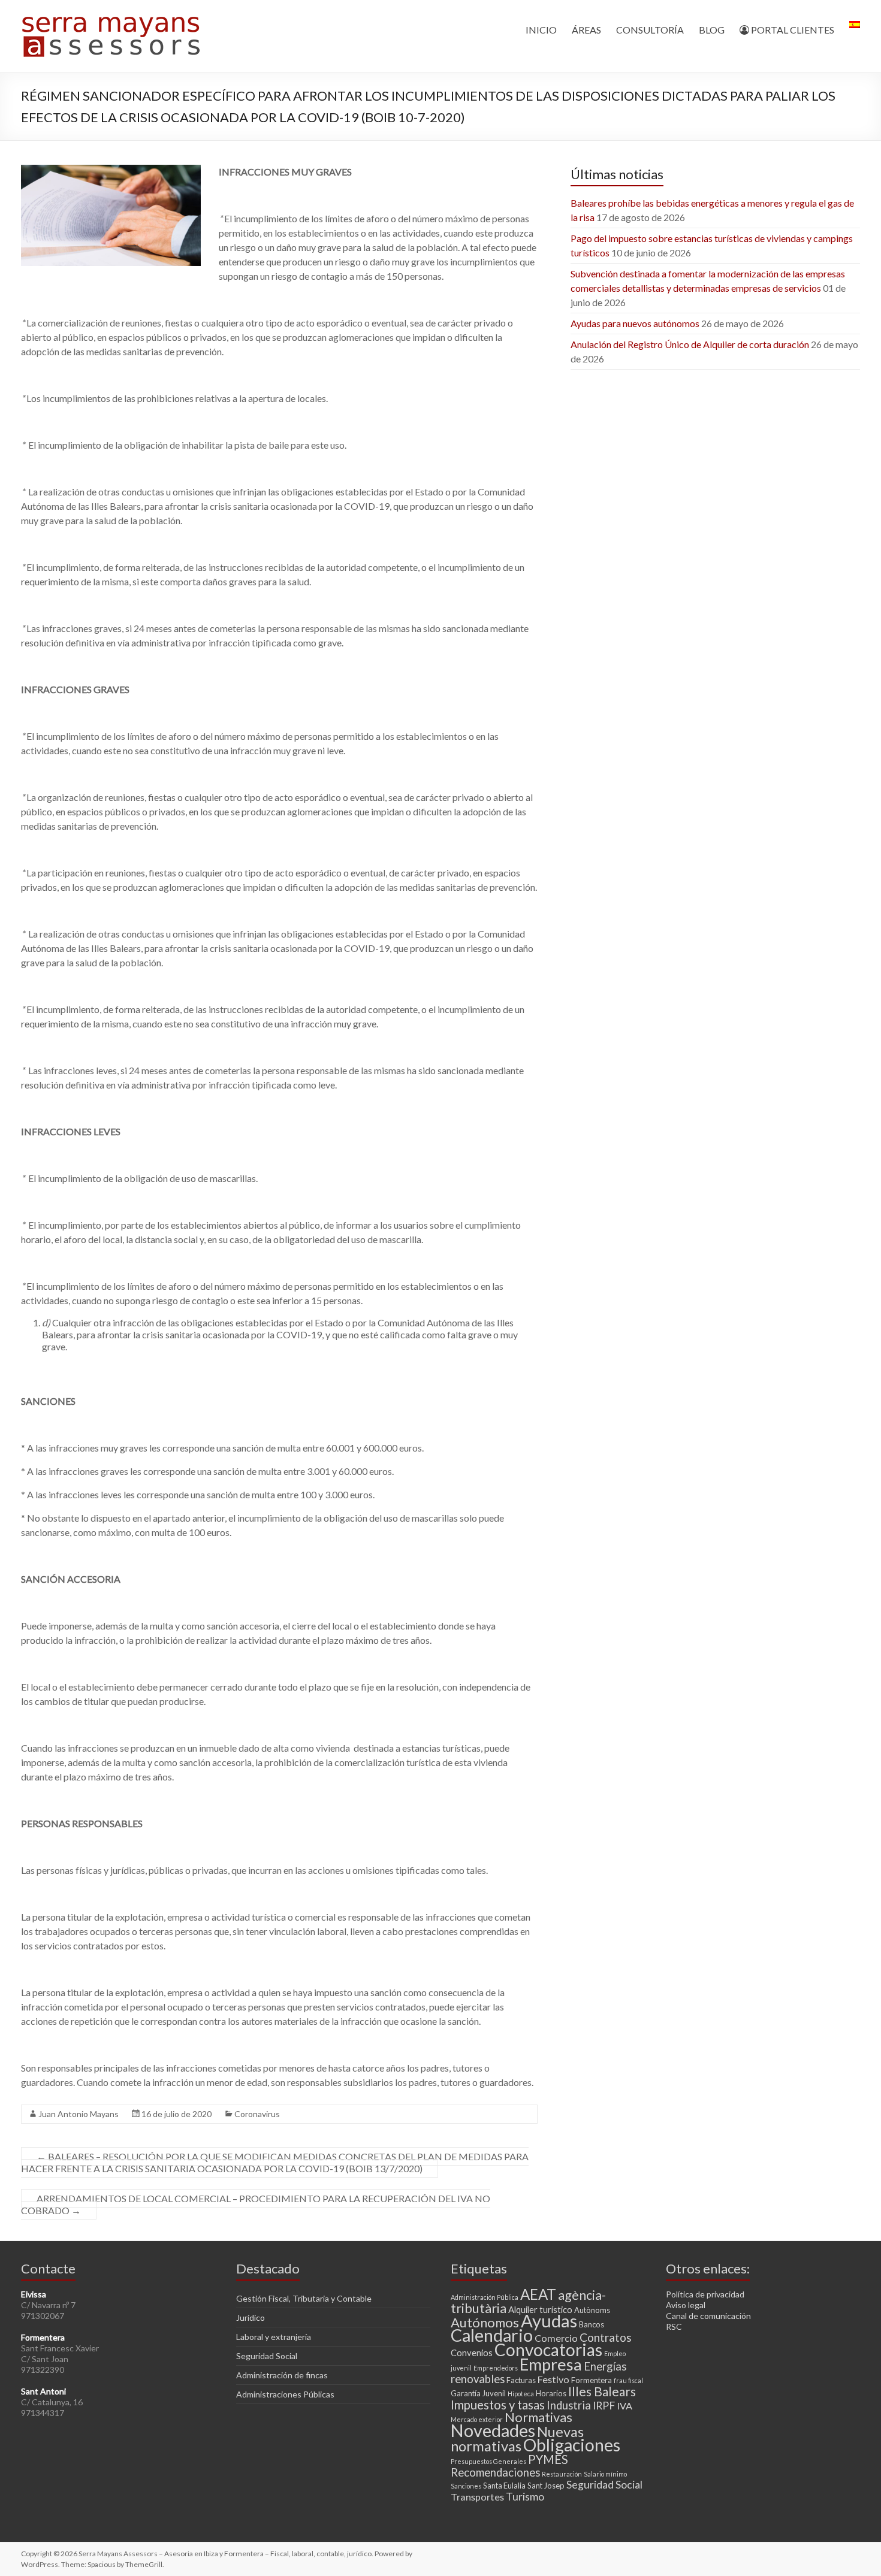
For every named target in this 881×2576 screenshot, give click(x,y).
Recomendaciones (495, 2472)
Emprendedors (496, 2368)
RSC (674, 2326)
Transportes (477, 2497)
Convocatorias (548, 2350)
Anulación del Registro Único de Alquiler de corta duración (690, 344)
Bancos (592, 2324)
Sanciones (466, 2486)
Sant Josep (546, 2486)
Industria (569, 2405)
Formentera (592, 2380)
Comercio (556, 2338)
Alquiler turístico (540, 2309)
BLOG (712, 30)
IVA (624, 2406)
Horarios (551, 2393)
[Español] (855, 30)
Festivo (553, 2379)
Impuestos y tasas (498, 2405)
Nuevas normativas (517, 2439)
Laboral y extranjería (274, 2337)
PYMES (548, 2459)
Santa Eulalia (504, 2486)
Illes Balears (602, 2391)
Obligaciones (572, 2445)
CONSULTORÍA (650, 30)
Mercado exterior (477, 2419)
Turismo (525, 2497)
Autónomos (485, 2322)
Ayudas (549, 2320)
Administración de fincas (282, 2375)
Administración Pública (485, 2297)
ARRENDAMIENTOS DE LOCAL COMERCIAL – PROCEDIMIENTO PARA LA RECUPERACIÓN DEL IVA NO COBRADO (256, 2204)
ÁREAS (586, 30)
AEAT (538, 2294)
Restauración (562, 2474)
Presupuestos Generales (488, 2461)
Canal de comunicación (708, 2316)
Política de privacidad (705, 2294)
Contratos (606, 2337)
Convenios (472, 2353)
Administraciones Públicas (285, 2394)
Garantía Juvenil (478, 2393)
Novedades (493, 2430)
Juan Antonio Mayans (79, 2114)
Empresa (551, 2364)
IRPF (604, 2406)
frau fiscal (628, 2380)
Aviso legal (686, 2305)
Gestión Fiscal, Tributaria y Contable (304, 2298)
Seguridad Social (267, 2356)
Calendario (492, 2335)
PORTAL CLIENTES (792, 30)
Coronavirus (257, 2114)
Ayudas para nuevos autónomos (635, 323)
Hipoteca (521, 2394)
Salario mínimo (605, 2474)
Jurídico (251, 2318)
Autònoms (592, 2310)
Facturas (521, 2380)
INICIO (541, 30)
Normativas (538, 2417)
